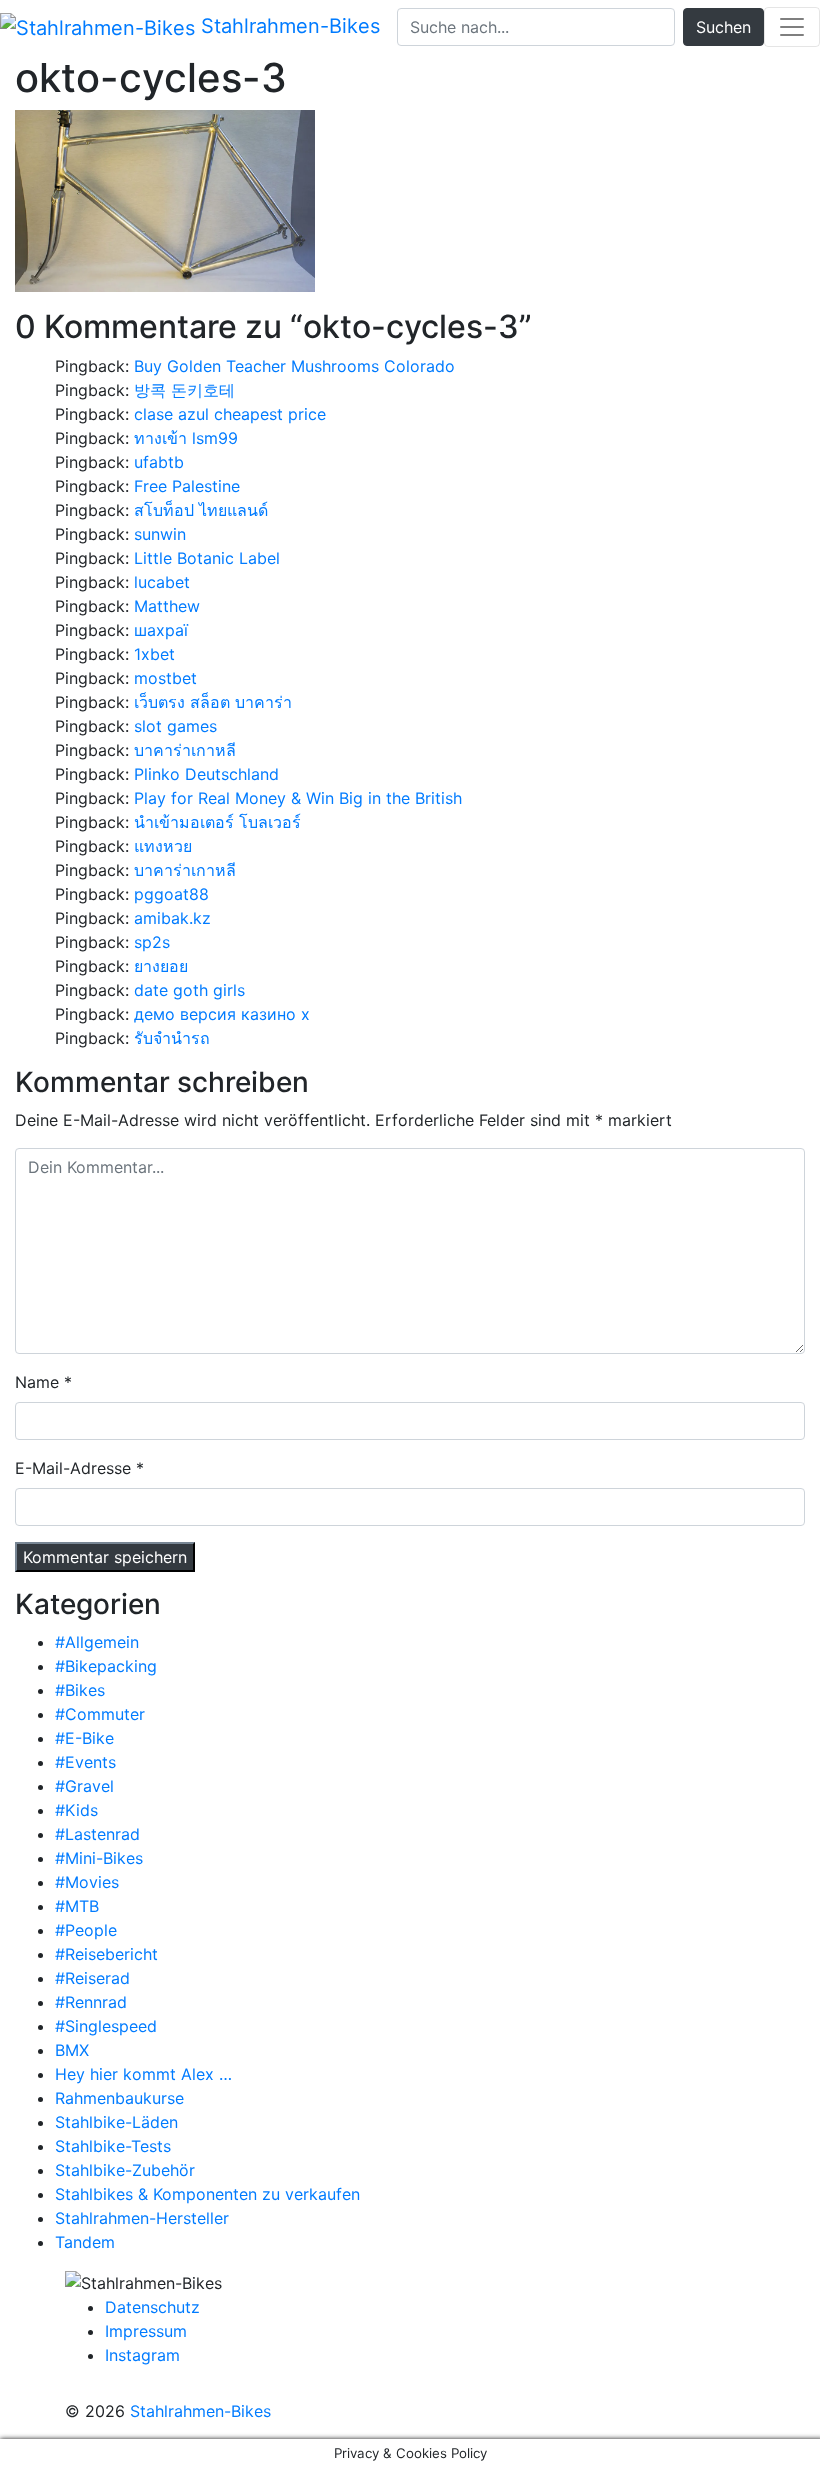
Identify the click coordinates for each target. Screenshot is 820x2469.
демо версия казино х (222, 1014)
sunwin (160, 534)
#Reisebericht (106, 1954)
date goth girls (189, 990)
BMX (72, 2050)
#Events (85, 1762)
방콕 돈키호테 (184, 390)
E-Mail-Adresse (73, 1468)
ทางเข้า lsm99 (186, 438)
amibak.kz (172, 918)
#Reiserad (92, 1978)
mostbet (165, 678)
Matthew (167, 606)
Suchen (723, 27)
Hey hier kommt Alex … (143, 2074)
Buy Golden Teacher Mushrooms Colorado (294, 366)
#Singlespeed (106, 2026)
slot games (175, 726)
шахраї (161, 630)
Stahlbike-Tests (113, 2146)
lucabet (162, 582)
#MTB (77, 1906)
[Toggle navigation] (792, 27)
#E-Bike (84, 1738)
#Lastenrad (97, 1834)
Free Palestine (187, 486)
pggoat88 (171, 894)
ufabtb (159, 462)
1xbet (154, 654)
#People (86, 1930)
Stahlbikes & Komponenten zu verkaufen (207, 2194)
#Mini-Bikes (99, 1858)
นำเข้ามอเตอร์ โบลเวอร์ (217, 822)
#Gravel (84, 1786)
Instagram (142, 2355)
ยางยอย (161, 966)
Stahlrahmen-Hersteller (142, 2218)
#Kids (76, 1810)
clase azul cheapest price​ (230, 414)
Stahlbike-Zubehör (125, 2170)
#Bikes (80, 1690)
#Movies (87, 1882)
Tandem (85, 2242)
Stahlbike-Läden (116, 2122)
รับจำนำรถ (172, 1038)
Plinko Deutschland (206, 774)
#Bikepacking (106, 1666)
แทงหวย (163, 846)
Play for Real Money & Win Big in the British (298, 798)
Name (37, 1382)
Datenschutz (152, 2307)
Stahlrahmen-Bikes (287, 26)
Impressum (146, 2331)
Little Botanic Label (207, 558)
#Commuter (100, 1714)
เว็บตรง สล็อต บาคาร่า (213, 702)
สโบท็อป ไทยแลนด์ (201, 510)
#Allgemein (97, 1642)
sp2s (152, 942)
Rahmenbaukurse (119, 2098)
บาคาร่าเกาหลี (185, 750)
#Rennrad (91, 2002)
